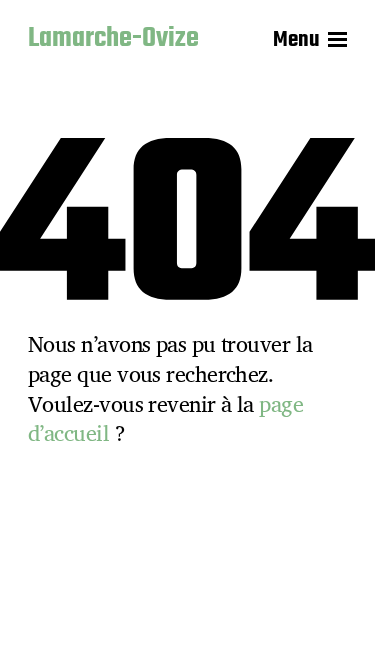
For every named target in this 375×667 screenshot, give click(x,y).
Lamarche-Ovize (113, 40)
